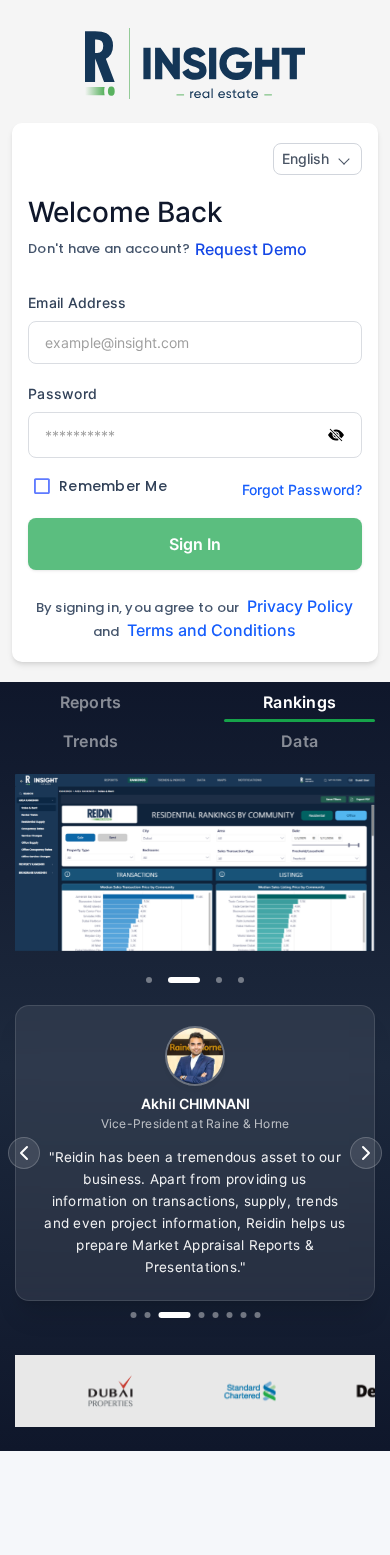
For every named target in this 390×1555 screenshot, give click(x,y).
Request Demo (251, 249)
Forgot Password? (302, 489)
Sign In (195, 544)
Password (62, 393)
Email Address (77, 302)
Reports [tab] (91, 702)
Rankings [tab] (299, 702)
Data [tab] (299, 741)
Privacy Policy (300, 606)
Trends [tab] (91, 741)
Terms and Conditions (211, 630)
